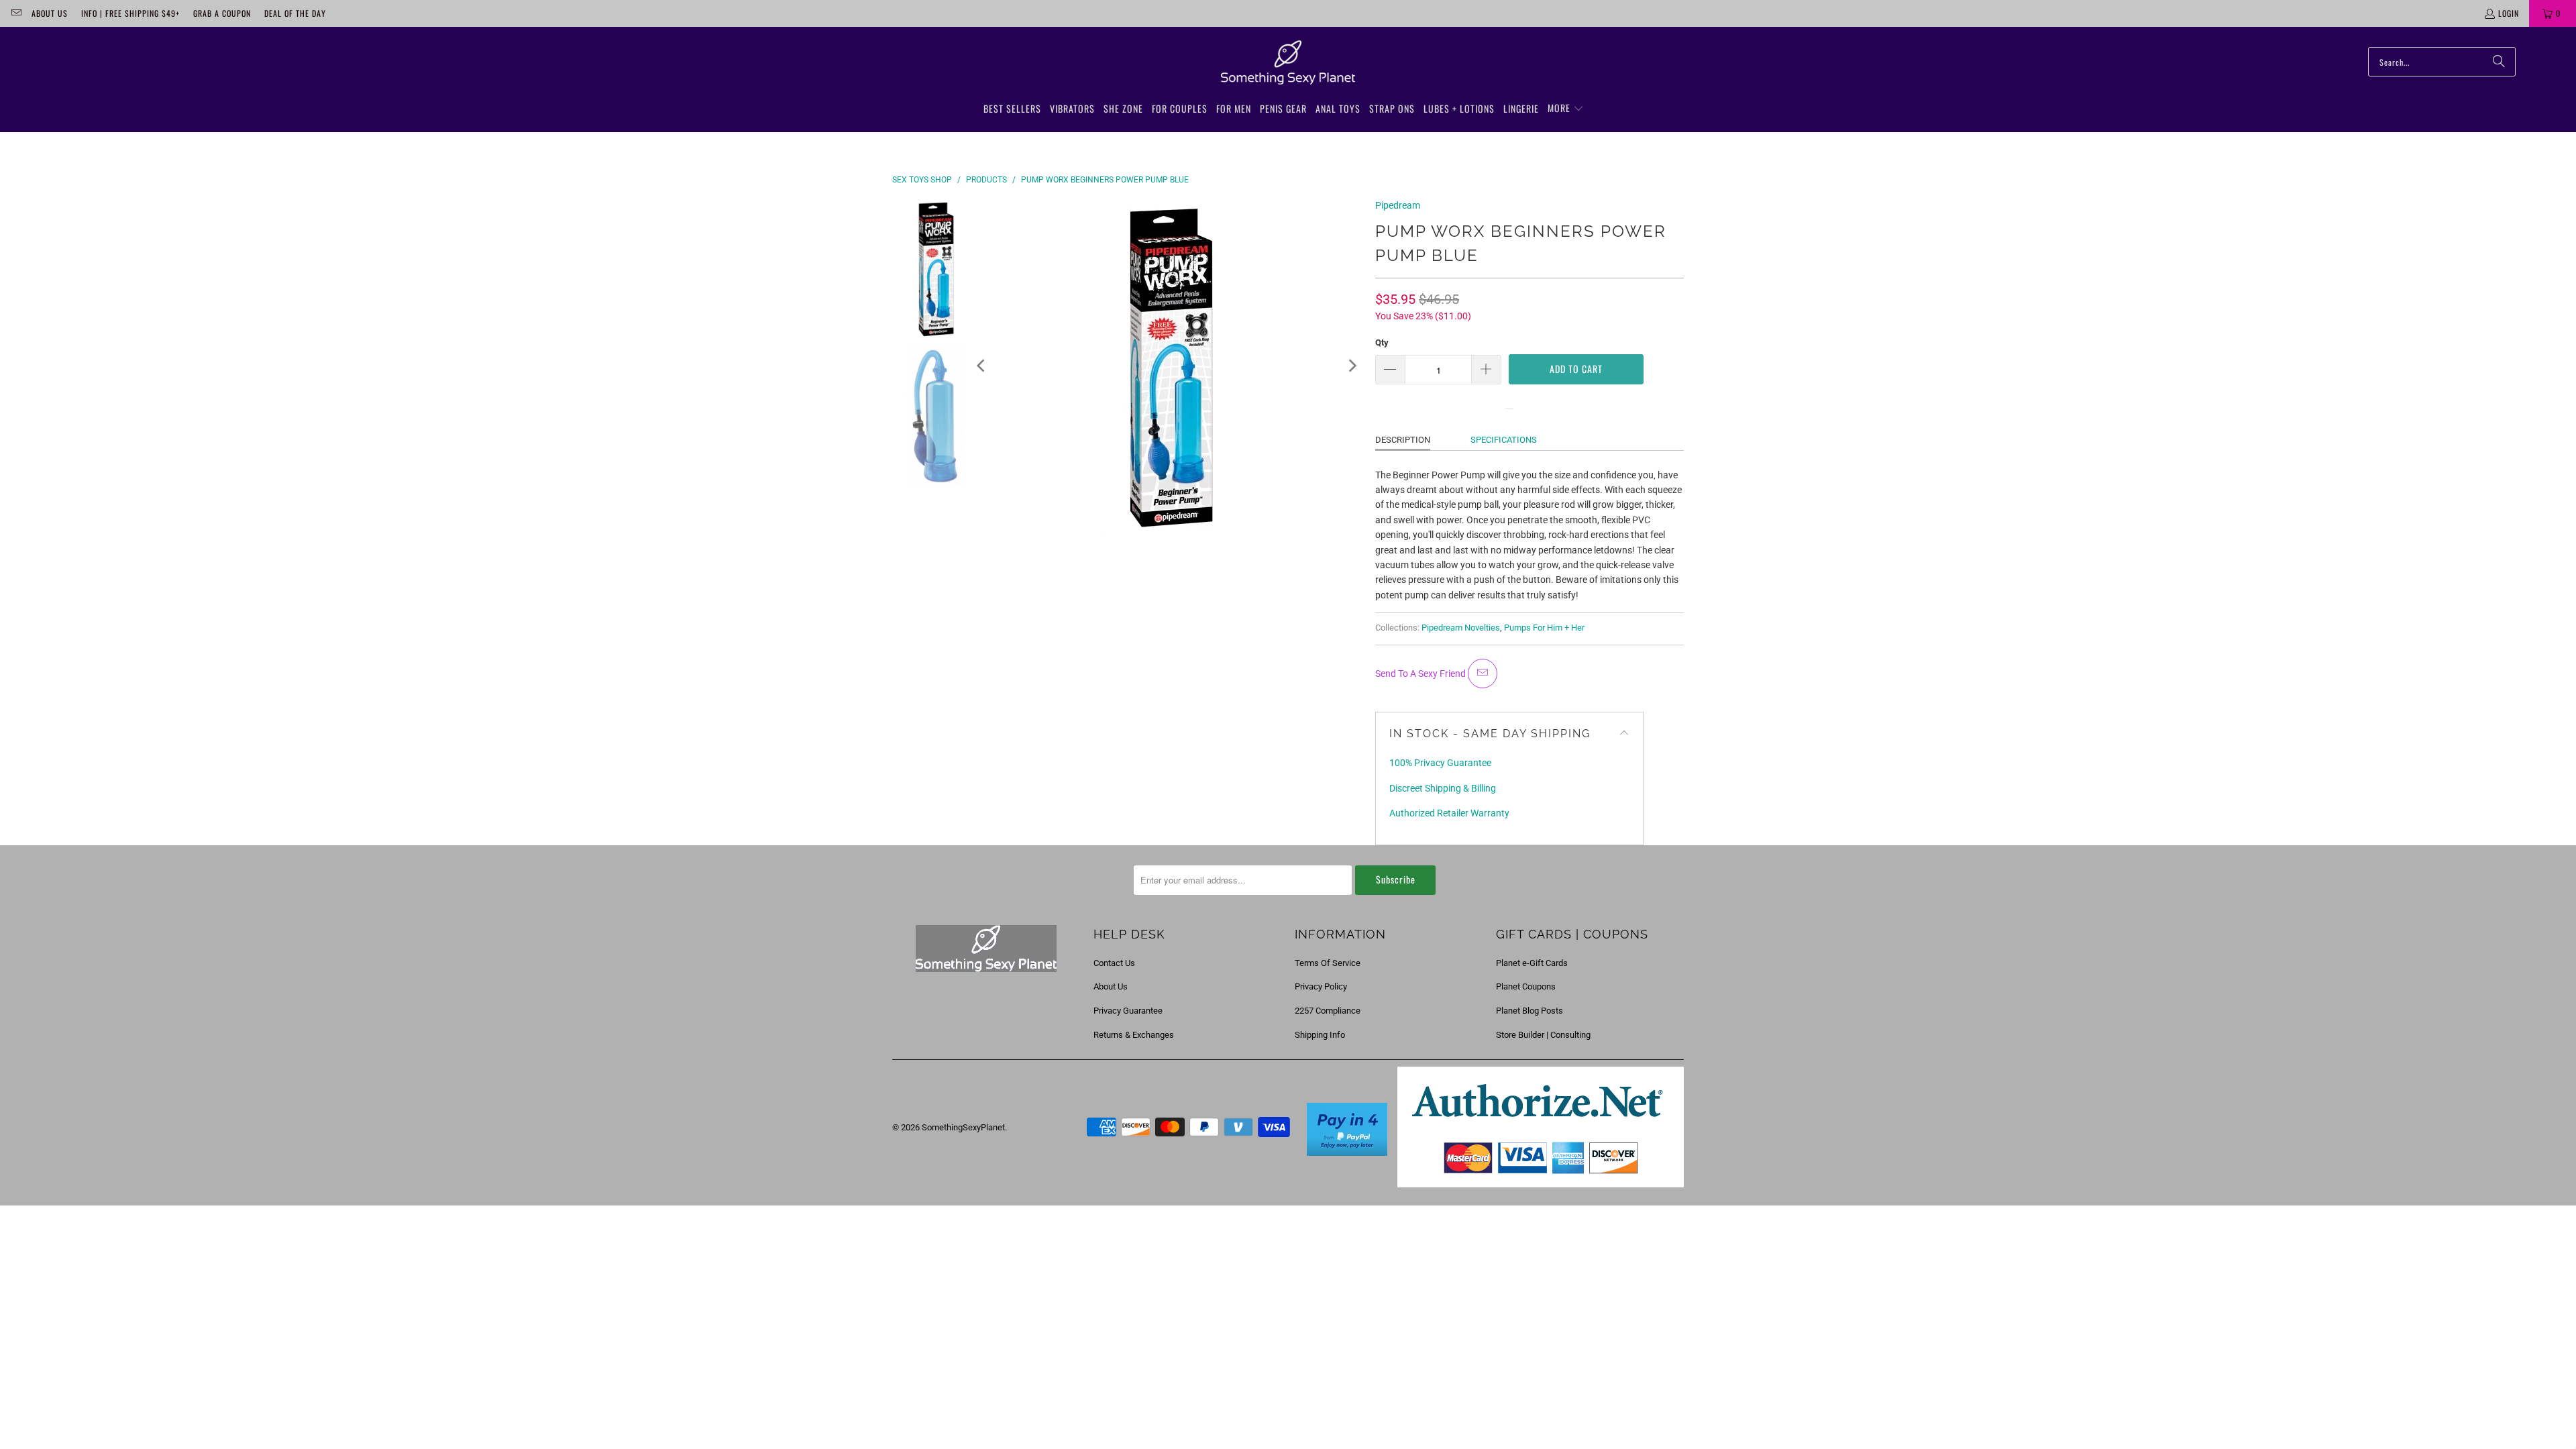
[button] (1566, 109)
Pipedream (1398, 205)
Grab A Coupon (222, 13)
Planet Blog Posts (1529, 1011)
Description (1403, 440)
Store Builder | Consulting (1543, 1035)
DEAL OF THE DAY (295, 13)
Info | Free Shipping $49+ (130, 13)
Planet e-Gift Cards (1532, 963)
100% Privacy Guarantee (1440, 763)
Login (2509, 13)
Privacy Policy (1321, 986)
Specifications (1504, 440)
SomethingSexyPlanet (963, 1127)
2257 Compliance (1328, 1011)
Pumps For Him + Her (1544, 628)
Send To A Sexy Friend (1421, 674)
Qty (1382, 342)
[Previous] (982, 366)
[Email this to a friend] (1483, 674)
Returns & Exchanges (1134, 1035)
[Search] (2499, 62)
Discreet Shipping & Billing (1443, 788)
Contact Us (1114, 963)
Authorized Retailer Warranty (1449, 813)
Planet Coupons (1526, 986)
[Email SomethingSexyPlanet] (16, 13)
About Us (50, 13)
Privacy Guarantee (1128, 1011)
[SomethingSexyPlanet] (1288, 63)
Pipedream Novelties (1461, 628)
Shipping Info (1320, 1035)
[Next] (1352, 366)
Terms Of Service (1328, 963)
